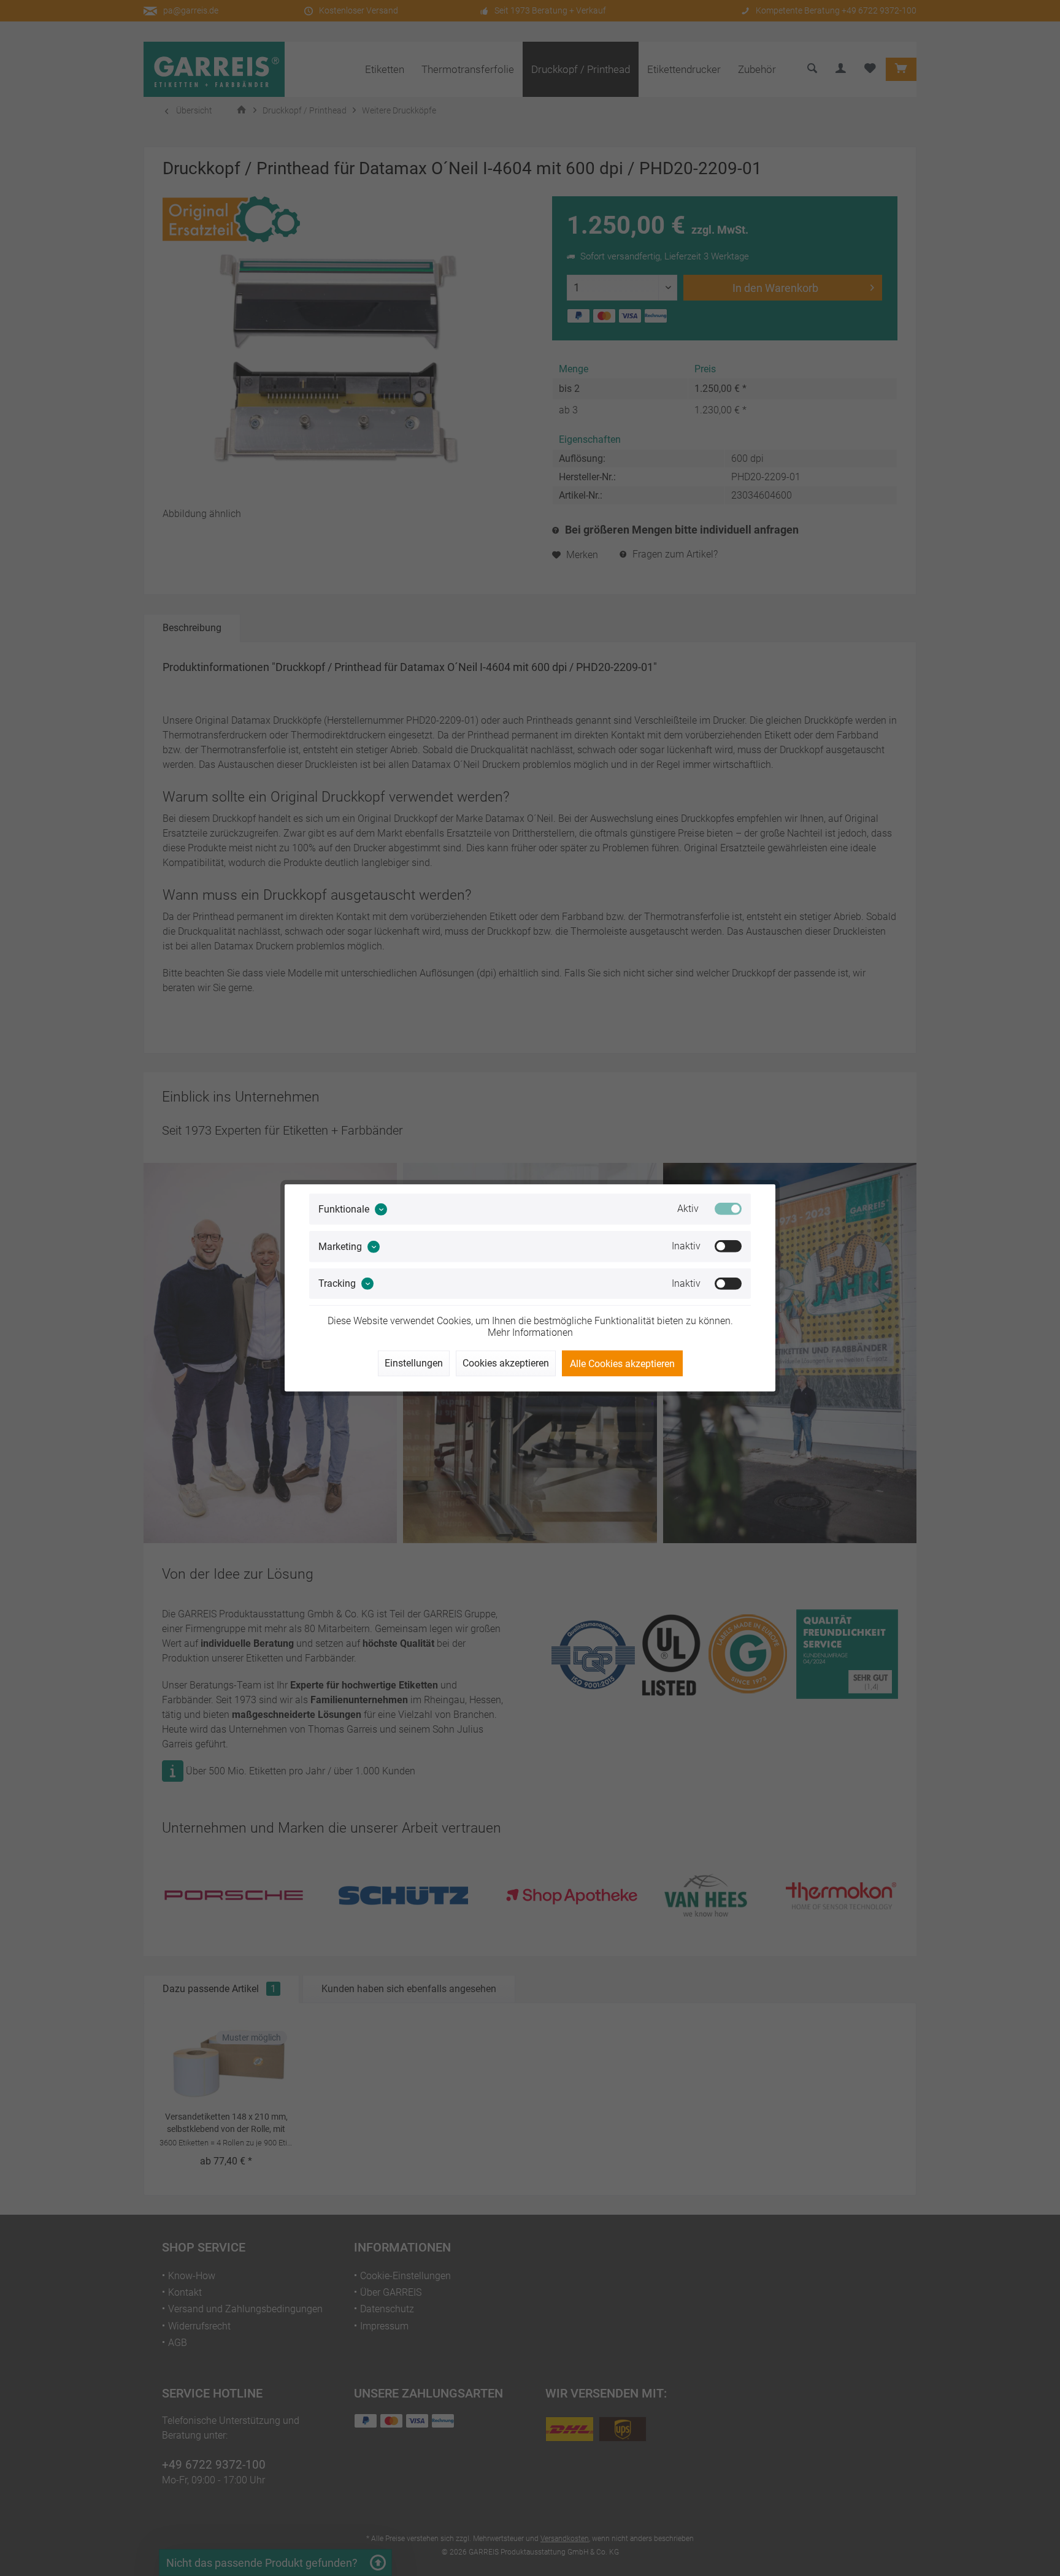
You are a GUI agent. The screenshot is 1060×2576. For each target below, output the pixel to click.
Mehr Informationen (530, 1332)
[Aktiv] (728, 1209)
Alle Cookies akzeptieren (622, 1364)
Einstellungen (414, 1363)
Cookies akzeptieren (506, 1363)
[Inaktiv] (728, 1246)
